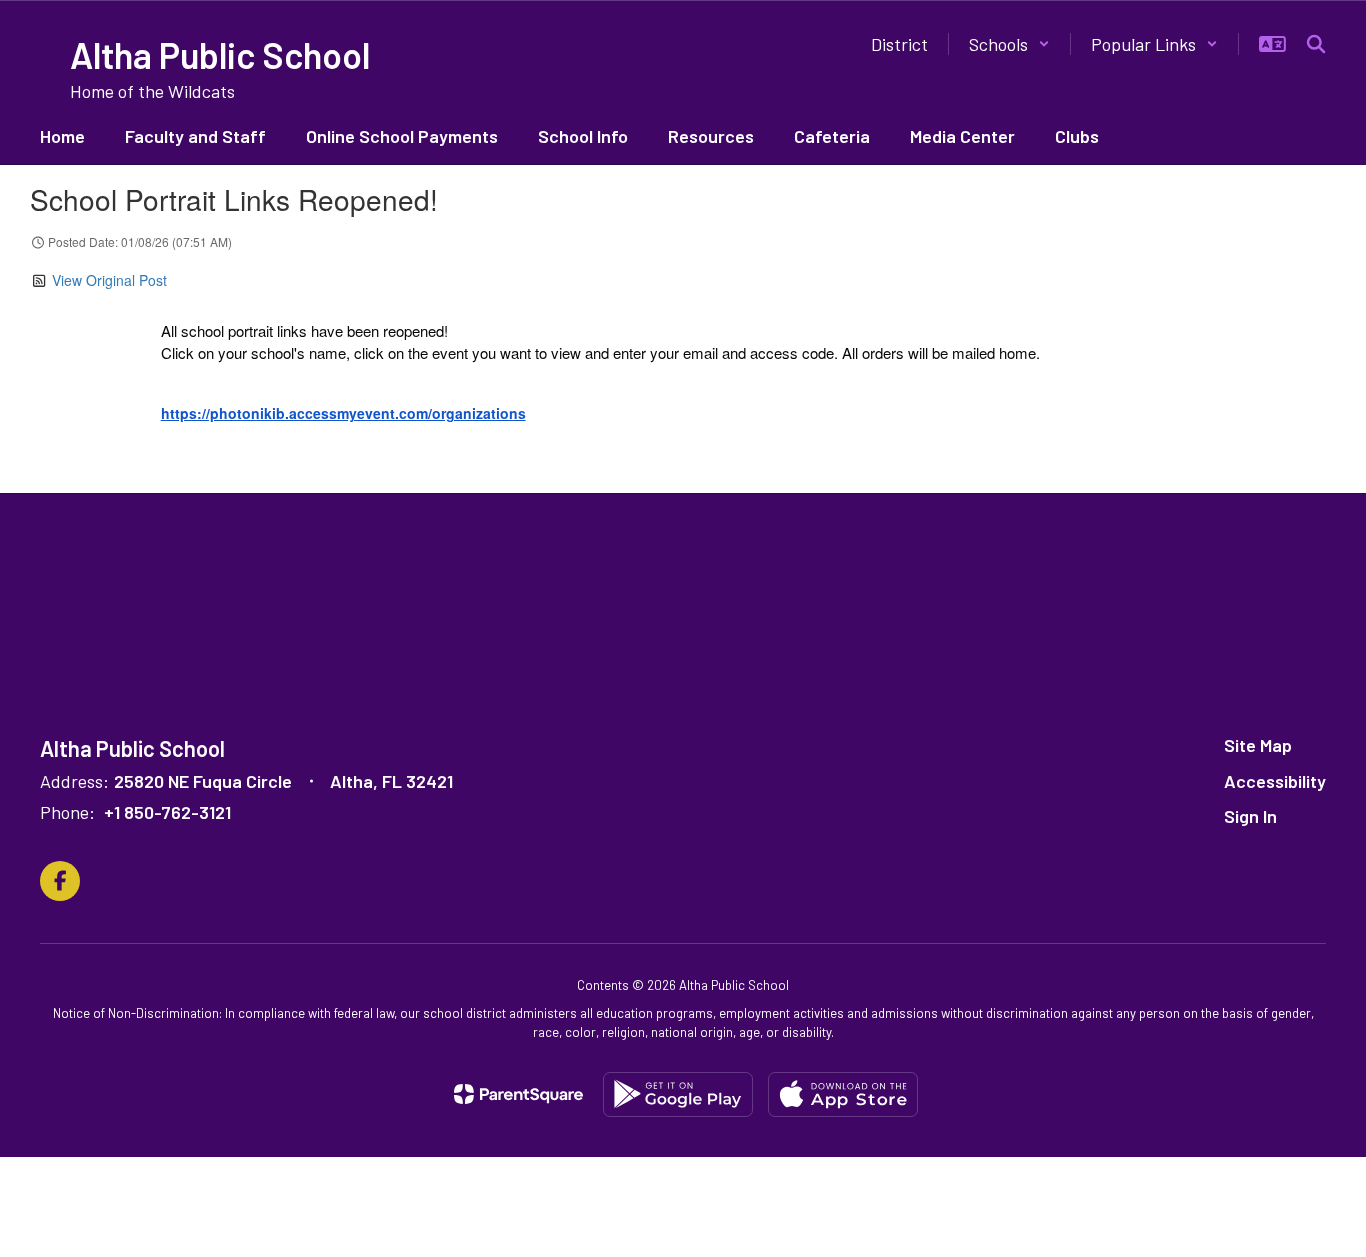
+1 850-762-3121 (167, 812)
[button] (1009, 44)
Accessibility (1275, 781)
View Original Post (109, 280)
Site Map (1258, 745)
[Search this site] (1316, 44)
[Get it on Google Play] (678, 1094)
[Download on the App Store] (843, 1094)
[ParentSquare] (518, 1094)
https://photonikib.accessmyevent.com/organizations (343, 413)
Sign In (1250, 816)
